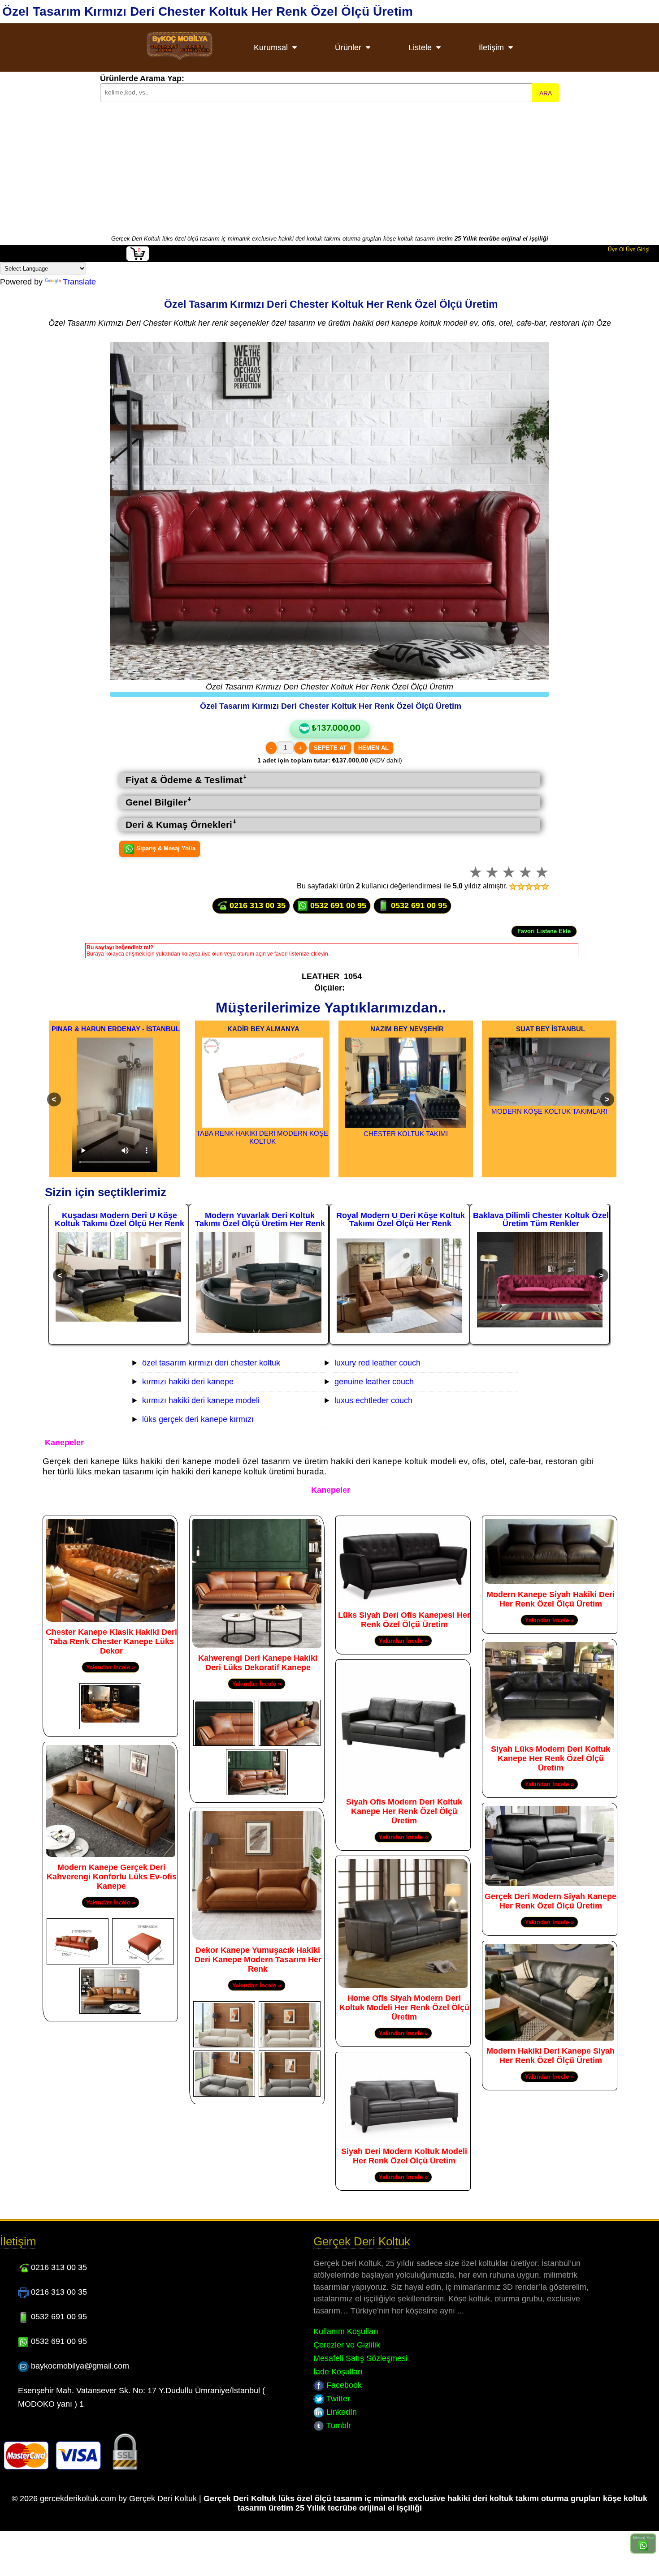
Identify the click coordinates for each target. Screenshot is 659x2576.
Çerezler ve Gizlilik (347, 2345)
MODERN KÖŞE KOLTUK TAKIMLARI (549, 1111)
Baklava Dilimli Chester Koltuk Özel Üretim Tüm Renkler (541, 1219)
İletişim (491, 47)
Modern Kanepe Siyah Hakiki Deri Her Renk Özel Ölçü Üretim (551, 1599)
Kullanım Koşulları (346, 2331)
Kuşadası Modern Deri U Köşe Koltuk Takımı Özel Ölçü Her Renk (119, 1219)
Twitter (337, 2399)
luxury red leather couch (377, 1363)
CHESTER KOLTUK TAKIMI (406, 1134)
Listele (420, 47)
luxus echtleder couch (373, 1400)
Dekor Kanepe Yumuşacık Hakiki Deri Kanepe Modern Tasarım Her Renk (258, 1960)
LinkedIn (340, 2412)
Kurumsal (271, 47)
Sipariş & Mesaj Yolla (165, 849)
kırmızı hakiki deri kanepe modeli (201, 1400)
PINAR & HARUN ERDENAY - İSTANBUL (116, 1029)
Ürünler (348, 47)
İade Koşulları (338, 2372)
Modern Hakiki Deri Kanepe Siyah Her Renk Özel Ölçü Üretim (551, 2056)
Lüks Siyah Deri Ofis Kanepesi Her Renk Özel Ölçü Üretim (404, 1620)
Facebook (343, 2385)
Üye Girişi (638, 250)
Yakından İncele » (111, 1667)
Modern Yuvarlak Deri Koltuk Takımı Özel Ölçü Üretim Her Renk (260, 1219)
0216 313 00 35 (256, 905)
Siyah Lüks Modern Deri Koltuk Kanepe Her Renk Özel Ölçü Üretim (551, 1758)
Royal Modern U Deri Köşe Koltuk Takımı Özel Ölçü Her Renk (401, 1219)
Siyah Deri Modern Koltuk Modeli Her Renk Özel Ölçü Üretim (404, 2156)
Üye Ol (616, 250)
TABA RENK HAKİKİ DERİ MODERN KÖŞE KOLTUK (262, 1137)
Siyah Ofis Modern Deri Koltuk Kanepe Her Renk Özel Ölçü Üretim (404, 1811)
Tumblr (338, 2425)
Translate (79, 282)
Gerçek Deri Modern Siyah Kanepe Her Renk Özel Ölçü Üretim (551, 1901)
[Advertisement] (329, 168)
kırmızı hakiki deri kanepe (188, 1382)
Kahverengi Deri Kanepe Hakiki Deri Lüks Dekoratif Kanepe (258, 1663)
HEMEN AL (373, 748)
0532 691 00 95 (337, 905)
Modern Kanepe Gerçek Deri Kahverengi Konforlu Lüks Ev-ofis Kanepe (112, 1877)
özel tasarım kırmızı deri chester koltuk (211, 1363)
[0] (138, 259)
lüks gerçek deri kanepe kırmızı (198, 1419)
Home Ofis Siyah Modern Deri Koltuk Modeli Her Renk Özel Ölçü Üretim (404, 2007)
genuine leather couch (374, 1382)
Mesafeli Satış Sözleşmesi (360, 2358)
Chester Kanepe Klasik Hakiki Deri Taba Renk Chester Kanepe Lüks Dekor (111, 1641)
